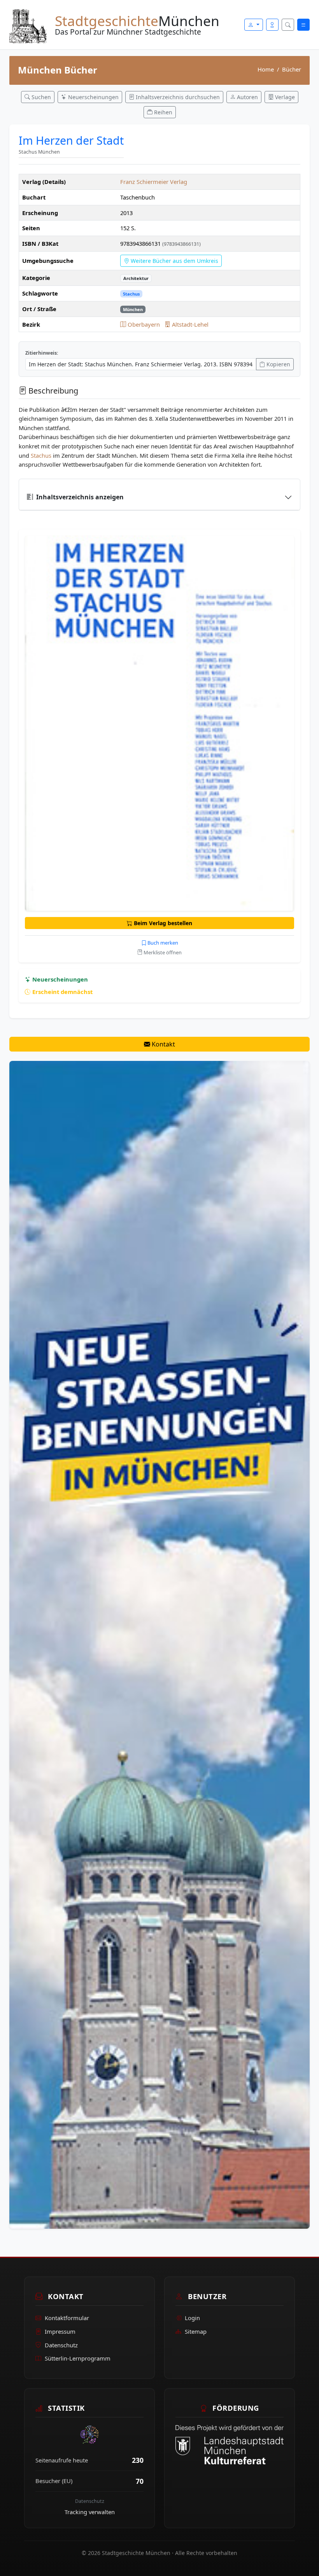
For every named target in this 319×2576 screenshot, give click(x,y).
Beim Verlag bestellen (162, 923)
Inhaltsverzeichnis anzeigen (80, 497)
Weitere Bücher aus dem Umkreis (174, 261)
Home (266, 69)
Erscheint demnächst (62, 992)
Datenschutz (61, 2345)
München (133, 309)
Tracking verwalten (90, 2512)
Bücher (292, 69)
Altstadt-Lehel (189, 324)
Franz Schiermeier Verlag (154, 182)
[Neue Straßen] (159, 1644)
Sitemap (196, 2331)
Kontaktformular (67, 2318)
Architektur (136, 278)
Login (192, 2318)
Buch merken (162, 943)
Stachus (131, 294)
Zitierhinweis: (42, 353)
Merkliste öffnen (162, 952)
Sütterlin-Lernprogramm (78, 2358)
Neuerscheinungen (59, 979)
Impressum (60, 2331)
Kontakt (163, 1044)
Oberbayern (144, 324)
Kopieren (278, 364)
